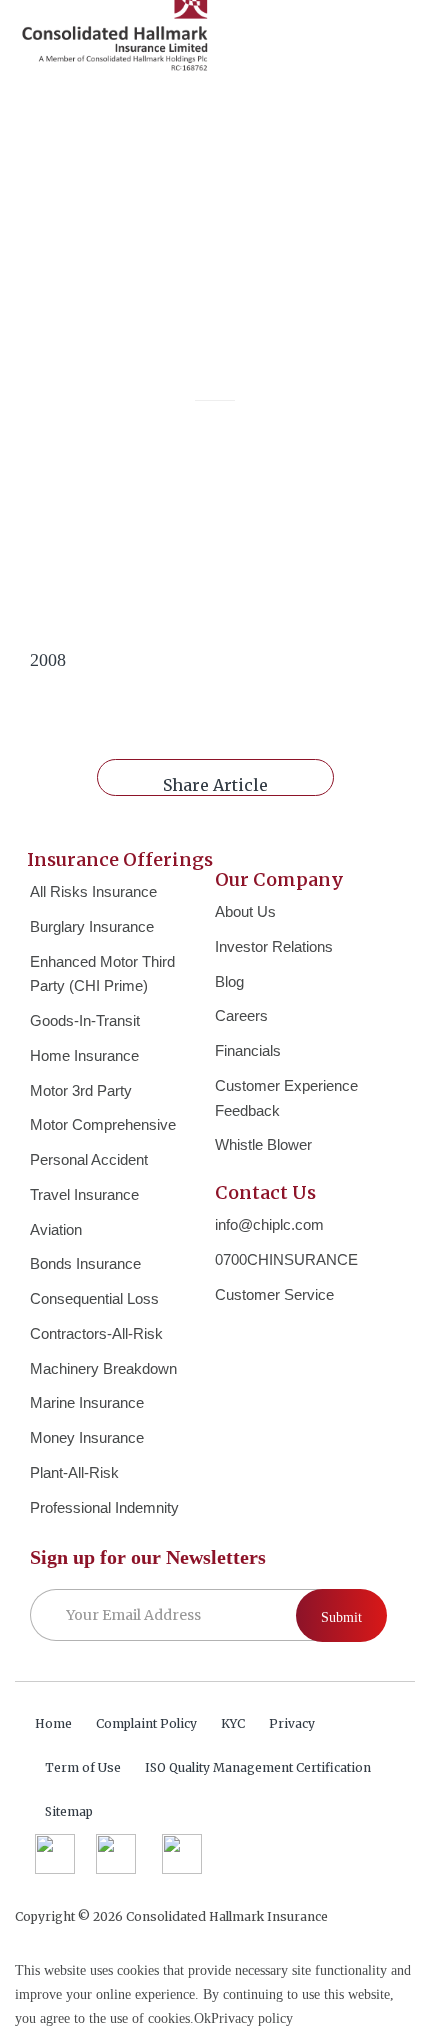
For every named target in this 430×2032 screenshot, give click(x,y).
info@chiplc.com (269, 1224)
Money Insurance (87, 1437)
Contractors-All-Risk (96, 1333)
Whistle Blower (263, 1144)
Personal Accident (89, 1159)
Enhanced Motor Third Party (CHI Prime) (102, 974)
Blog (229, 981)
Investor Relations (274, 946)
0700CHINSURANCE (286, 1259)
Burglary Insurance (92, 926)
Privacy (292, 1723)
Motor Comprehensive (103, 1124)
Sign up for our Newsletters (148, 1557)
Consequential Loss (94, 1298)
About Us (245, 911)
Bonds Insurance (85, 1263)
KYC (233, 1723)
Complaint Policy (146, 1723)
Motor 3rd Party (81, 1090)
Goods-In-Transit (85, 1020)
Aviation (56, 1229)
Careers (241, 1015)
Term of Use (83, 1767)
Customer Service (274, 1294)
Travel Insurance (84, 1194)
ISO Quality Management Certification (258, 1767)
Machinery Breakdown (103, 1368)
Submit (341, 1617)
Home (53, 1723)
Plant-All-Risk (74, 1472)
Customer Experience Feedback (286, 1098)
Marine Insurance (87, 1402)
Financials (248, 1050)
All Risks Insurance (93, 891)
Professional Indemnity (104, 1507)
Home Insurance (84, 1055)
